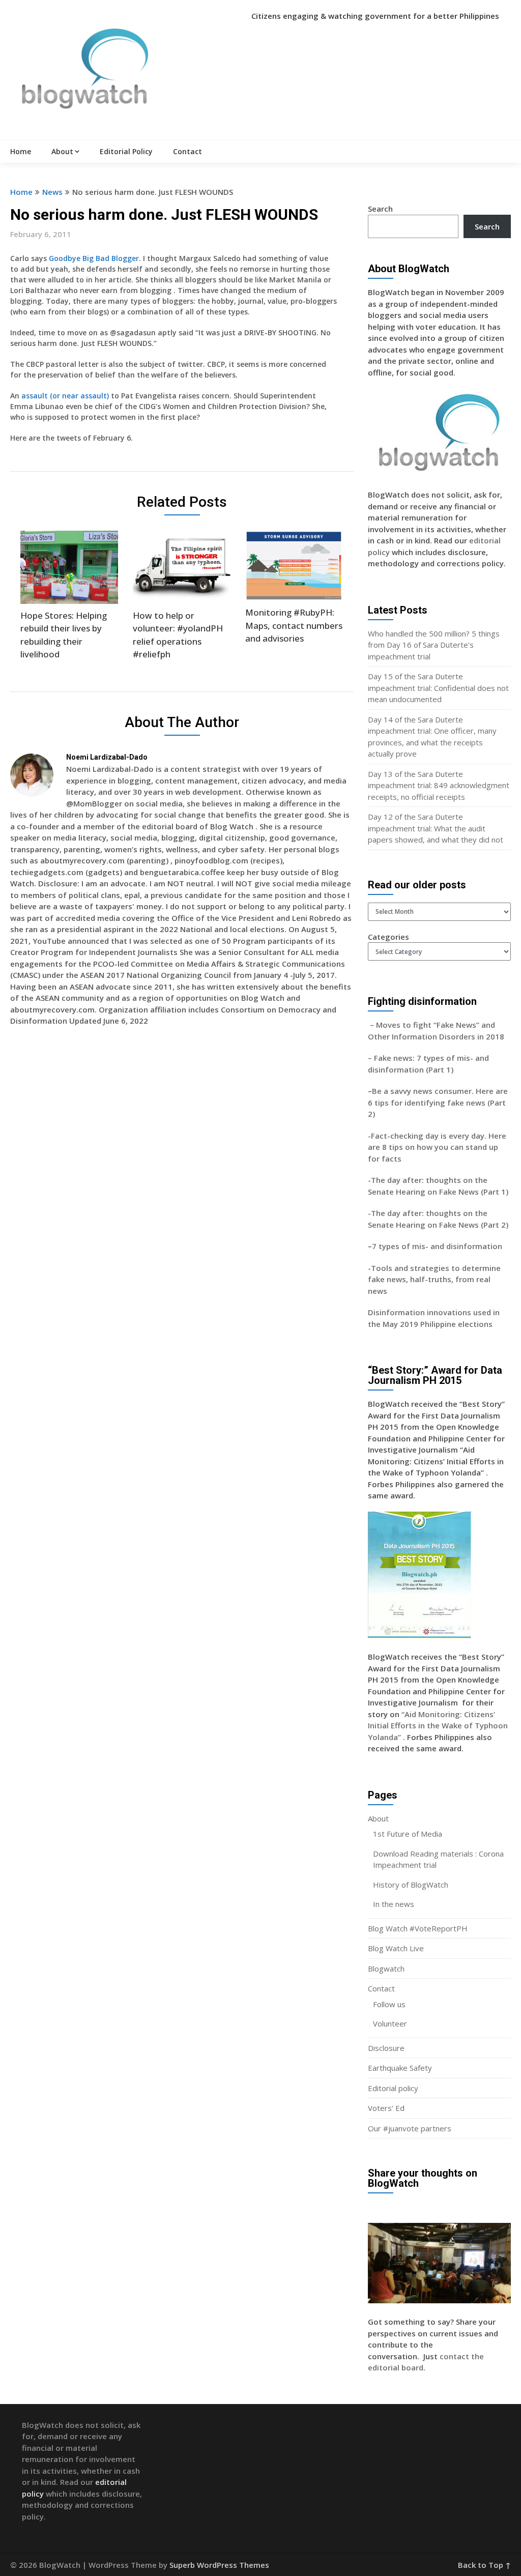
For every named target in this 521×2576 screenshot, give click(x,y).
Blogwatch (386, 1969)
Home (21, 151)
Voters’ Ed (386, 2108)
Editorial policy (393, 2088)
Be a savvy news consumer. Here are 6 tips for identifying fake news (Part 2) (438, 1102)
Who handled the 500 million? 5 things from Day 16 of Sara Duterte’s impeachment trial (434, 645)
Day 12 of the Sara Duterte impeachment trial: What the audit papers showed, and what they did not (436, 828)
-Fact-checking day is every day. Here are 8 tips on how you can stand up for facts (437, 1147)
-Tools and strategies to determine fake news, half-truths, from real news (434, 1279)
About (62, 151)
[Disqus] (182, 1182)
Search (380, 209)
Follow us (389, 2004)
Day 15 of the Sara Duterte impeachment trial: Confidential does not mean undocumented (438, 688)
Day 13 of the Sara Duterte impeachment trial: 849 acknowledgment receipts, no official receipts (439, 785)
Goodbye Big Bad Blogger (94, 258)
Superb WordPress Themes (219, 2565)
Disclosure (386, 2048)
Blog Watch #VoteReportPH (418, 1928)
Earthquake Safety (400, 2068)
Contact (187, 151)
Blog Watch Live (396, 1948)
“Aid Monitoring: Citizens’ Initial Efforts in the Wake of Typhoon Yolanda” (438, 1726)
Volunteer (390, 2023)
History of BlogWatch (411, 1885)
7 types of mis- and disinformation (438, 1246)
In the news (394, 1904)
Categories (388, 937)
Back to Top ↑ (484, 2565)
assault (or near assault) (66, 396)
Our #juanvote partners (410, 2128)
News (52, 192)
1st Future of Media (408, 1834)
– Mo (378, 1025)
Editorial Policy (126, 151)
